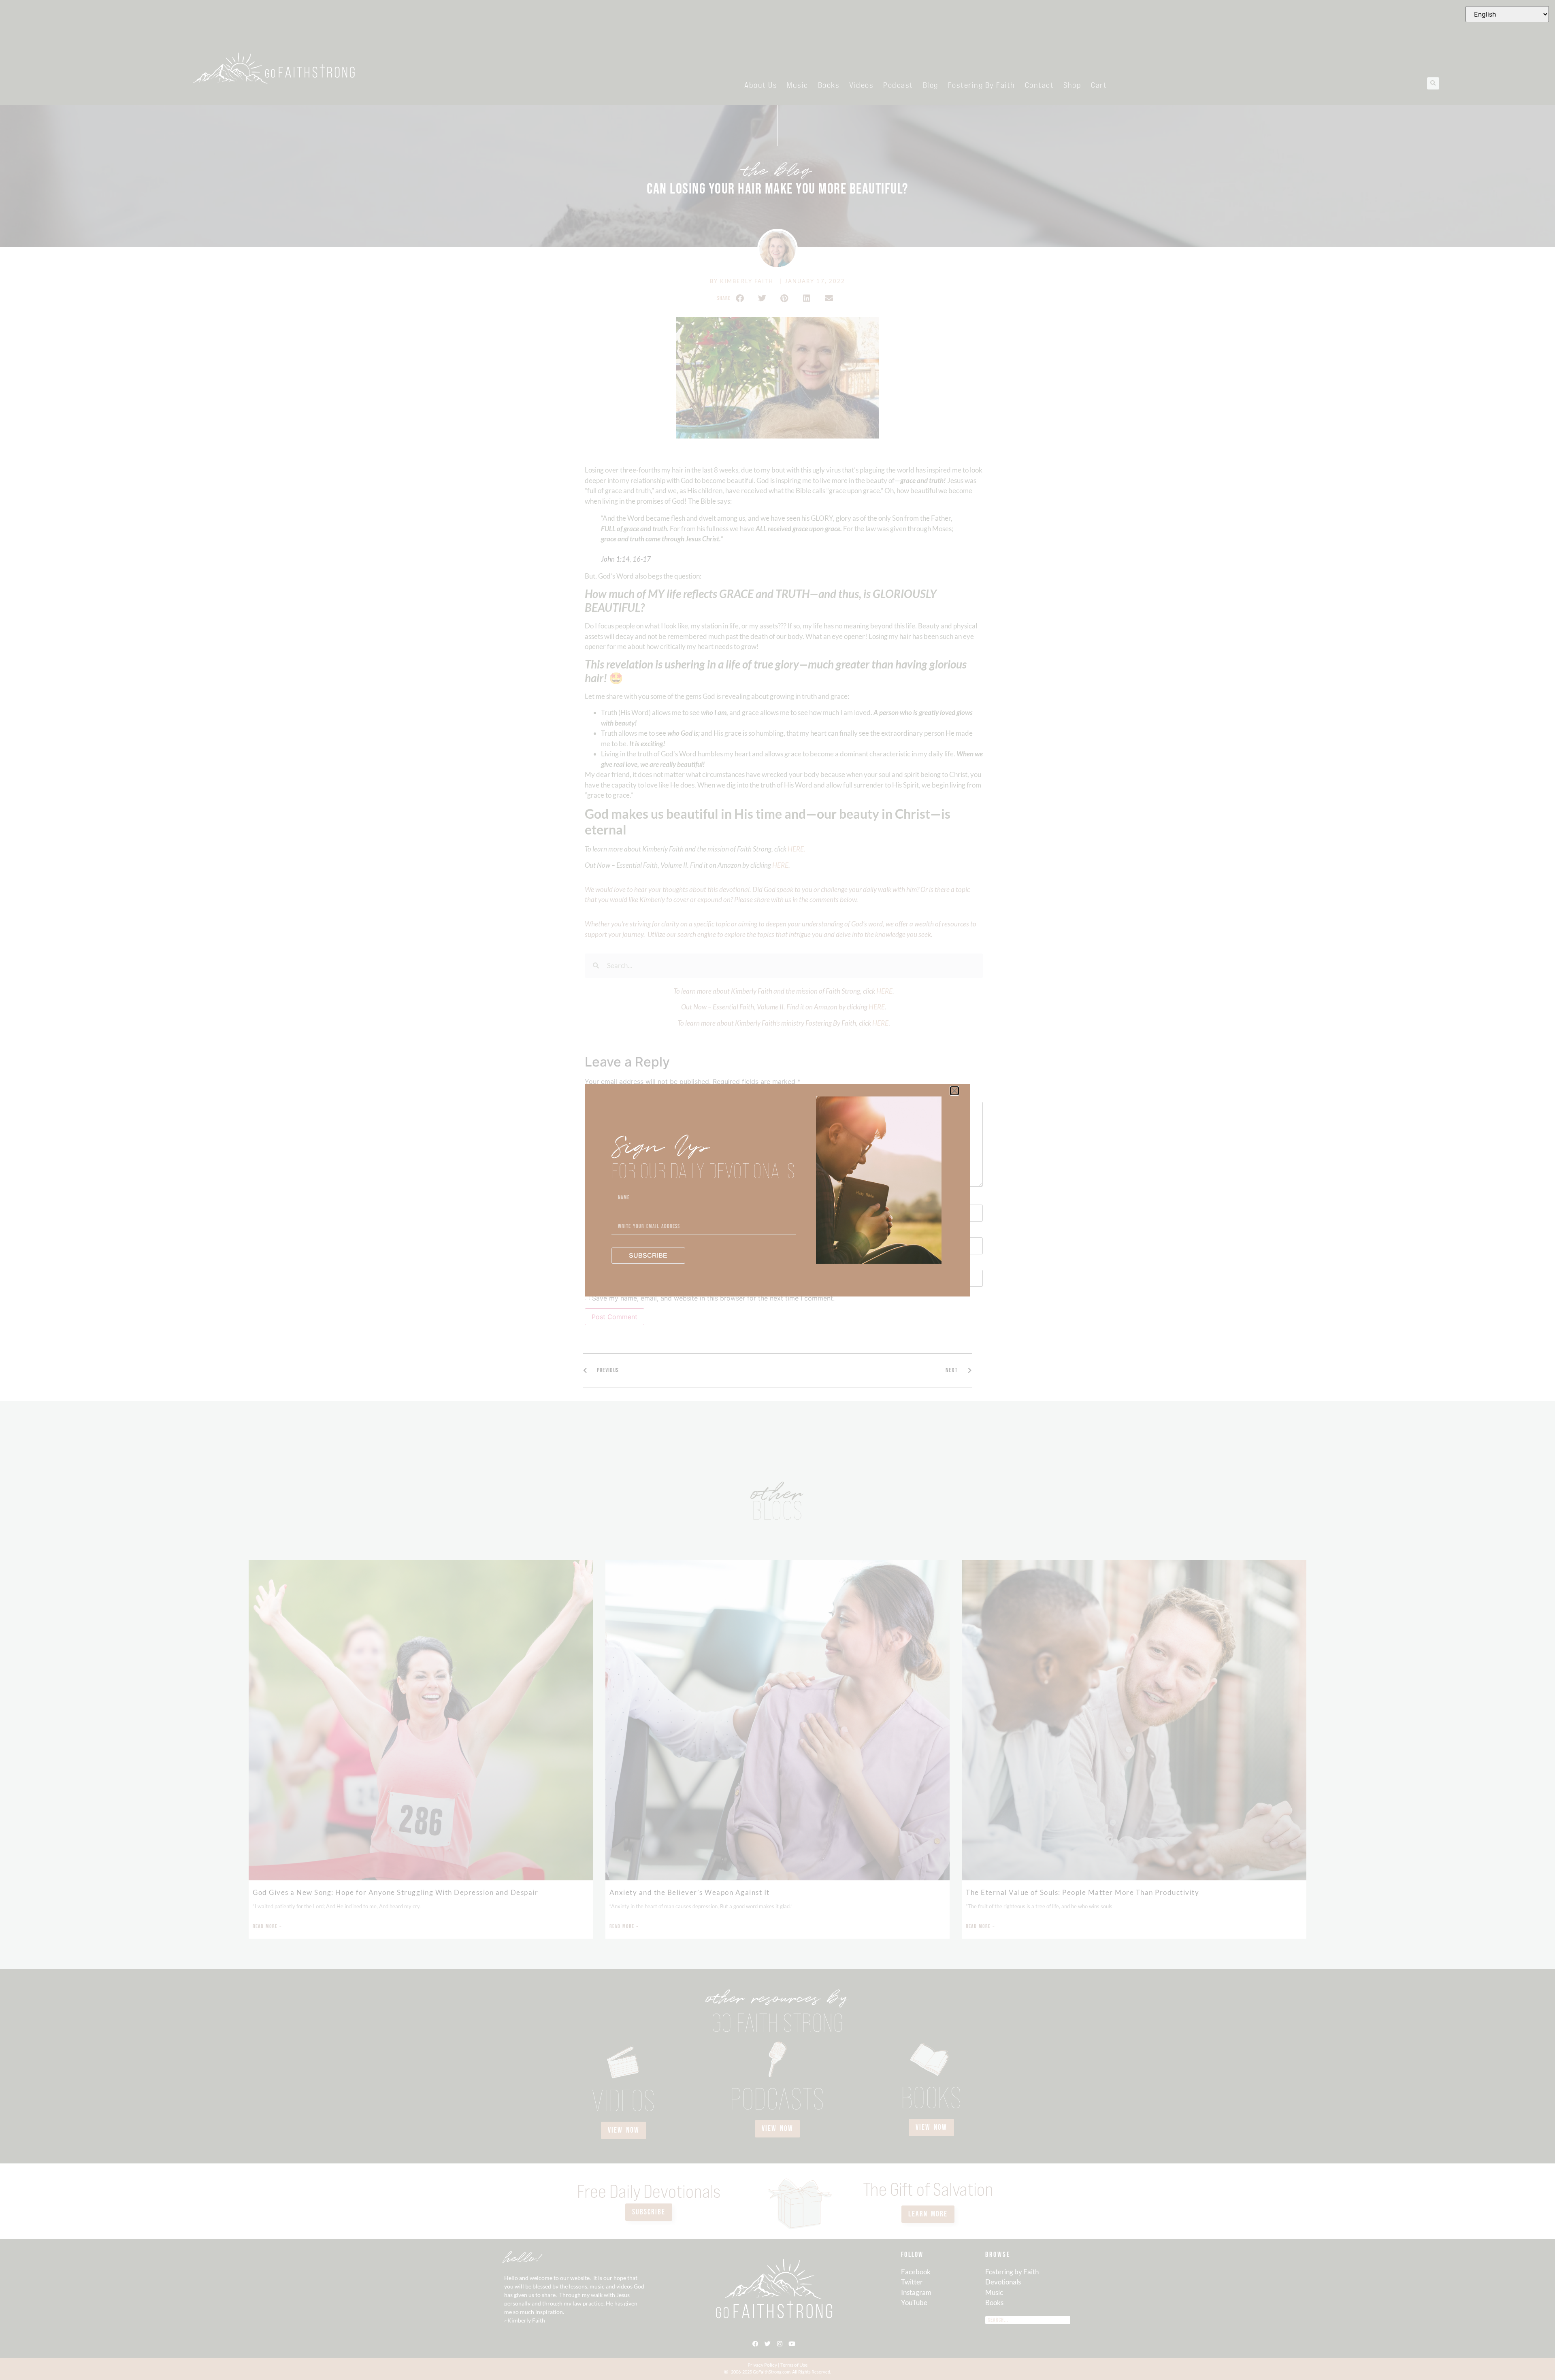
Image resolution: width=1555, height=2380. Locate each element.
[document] (777, 1190)
